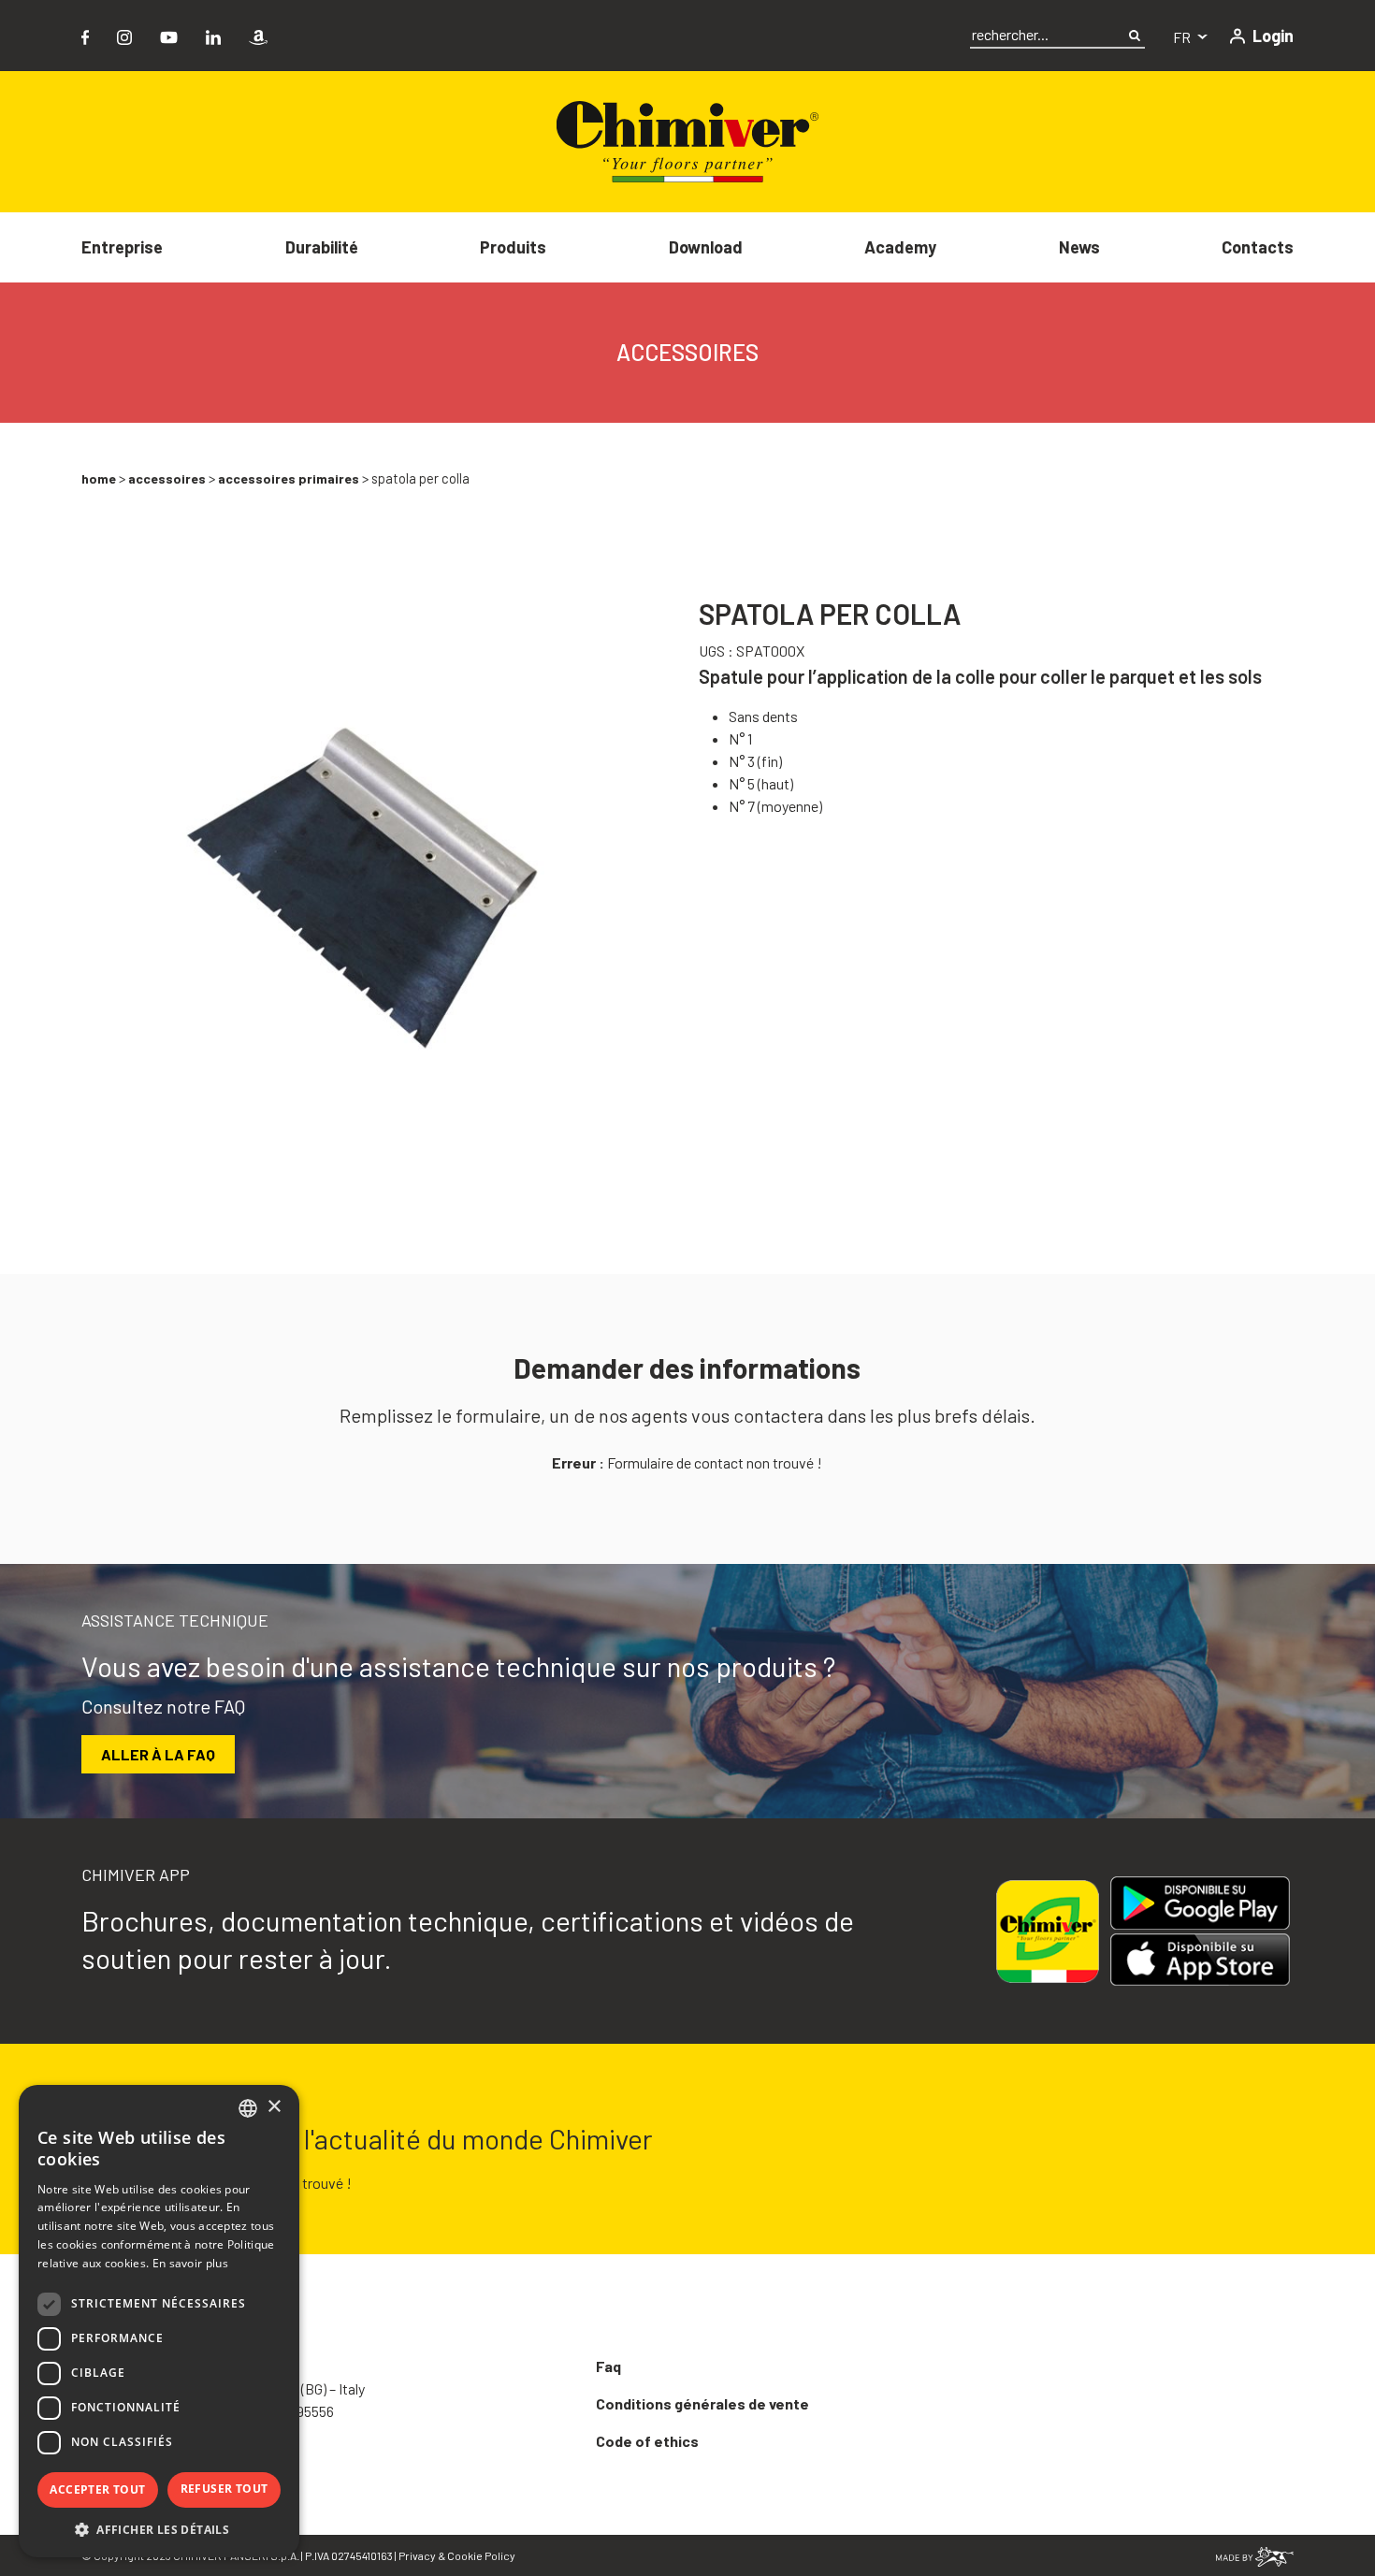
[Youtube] (169, 35)
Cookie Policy (481, 2555)
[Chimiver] (687, 140)
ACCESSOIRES (167, 478)
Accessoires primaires (289, 478)
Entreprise (122, 247)
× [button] (274, 2107)
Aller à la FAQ (158, 1754)
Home (99, 478)
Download (706, 247)
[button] (159, 2529)
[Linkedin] (213, 35)
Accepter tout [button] (97, 2489)
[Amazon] (258, 35)
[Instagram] (124, 35)
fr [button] (1183, 37)
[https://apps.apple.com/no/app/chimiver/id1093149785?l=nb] (1208, 1960)
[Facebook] (85, 35)
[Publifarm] (1255, 2555)
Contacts (1258, 247)
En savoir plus (190, 2263)
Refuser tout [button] (224, 2489)
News (1079, 247)
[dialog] (159, 2321)
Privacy (417, 2555)
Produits (513, 247)
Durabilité (322, 247)
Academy (900, 247)
